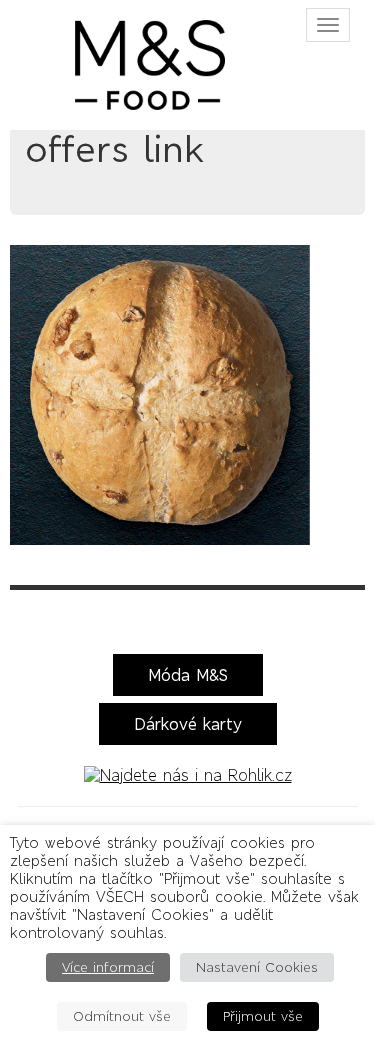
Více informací (108, 967)
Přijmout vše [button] (263, 1016)
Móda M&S (188, 675)
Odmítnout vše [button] (122, 1016)
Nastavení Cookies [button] (257, 967)
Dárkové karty (188, 724)
